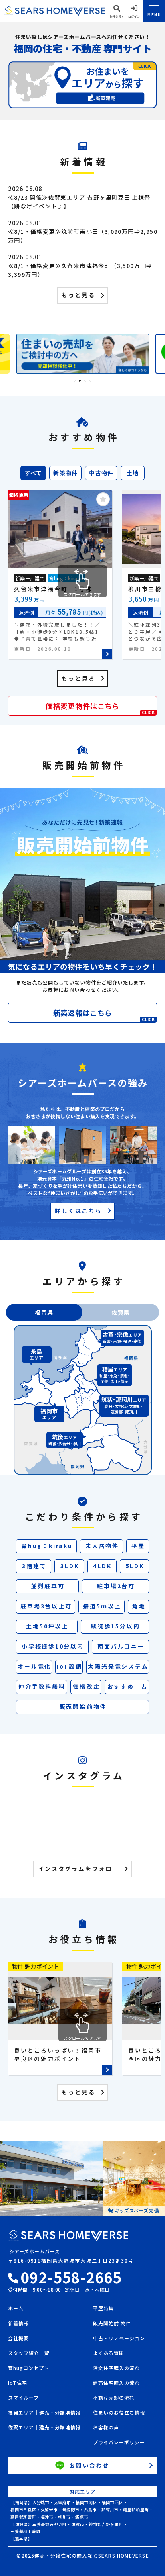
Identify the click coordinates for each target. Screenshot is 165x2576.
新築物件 (66, 473)
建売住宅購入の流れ (116, 2383)
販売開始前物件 (83, 1706)
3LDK (70, 1566)
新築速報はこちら (104, 1015)
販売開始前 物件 (112, 2324)
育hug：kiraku (47, 1546)
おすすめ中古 (128, 1686)
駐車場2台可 (116, 1586)
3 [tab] (85, 381)
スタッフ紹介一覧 (29, 2353)
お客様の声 (106, 2428)
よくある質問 (109, 2353)
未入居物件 (102, 1546)
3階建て (34, 1566)
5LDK (135, 1566)
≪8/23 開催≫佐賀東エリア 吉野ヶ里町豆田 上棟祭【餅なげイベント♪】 (79, 202)
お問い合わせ (90, 2465)
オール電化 (34, 1666)
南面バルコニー (121, 1646)
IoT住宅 (18, 2383)
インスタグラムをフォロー (78, 1869)
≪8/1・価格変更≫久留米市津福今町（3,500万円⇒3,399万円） (80, 270)
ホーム (16, 2309)
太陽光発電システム (118, 1666)
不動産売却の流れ (114, 2398)
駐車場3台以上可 (46, 1606)
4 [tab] (90, 381)
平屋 (138, 1546)
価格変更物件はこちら (100, 708)
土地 (133, 473)
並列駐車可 (48, 1586)
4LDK (102, 1566)
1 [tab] (75, 381)
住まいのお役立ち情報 (119, 2413)
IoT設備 (70, 1666)
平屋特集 (103, 2309)
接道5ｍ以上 (102, 1606)
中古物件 (101, 473)
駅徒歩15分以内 (115, 1626)
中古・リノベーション (119, 2339)
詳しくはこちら (78, 1211)
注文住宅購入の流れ (116, 2368)
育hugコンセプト (29, 2368)
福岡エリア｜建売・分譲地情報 (44, 2413)
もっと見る (78, 295)
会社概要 (18, 2339)
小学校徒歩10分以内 (53, 1646)
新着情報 (18, 2324)
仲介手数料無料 (42, 1686)
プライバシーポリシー (119, 2443)
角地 (139, 1606)
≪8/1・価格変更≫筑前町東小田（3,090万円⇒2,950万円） (83, 236)
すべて (34, 473)
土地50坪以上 (47, 1626)
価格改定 (86, 1686)
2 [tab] (80, 381)
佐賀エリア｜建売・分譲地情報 (44, 2428)
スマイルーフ (23, 2398)
